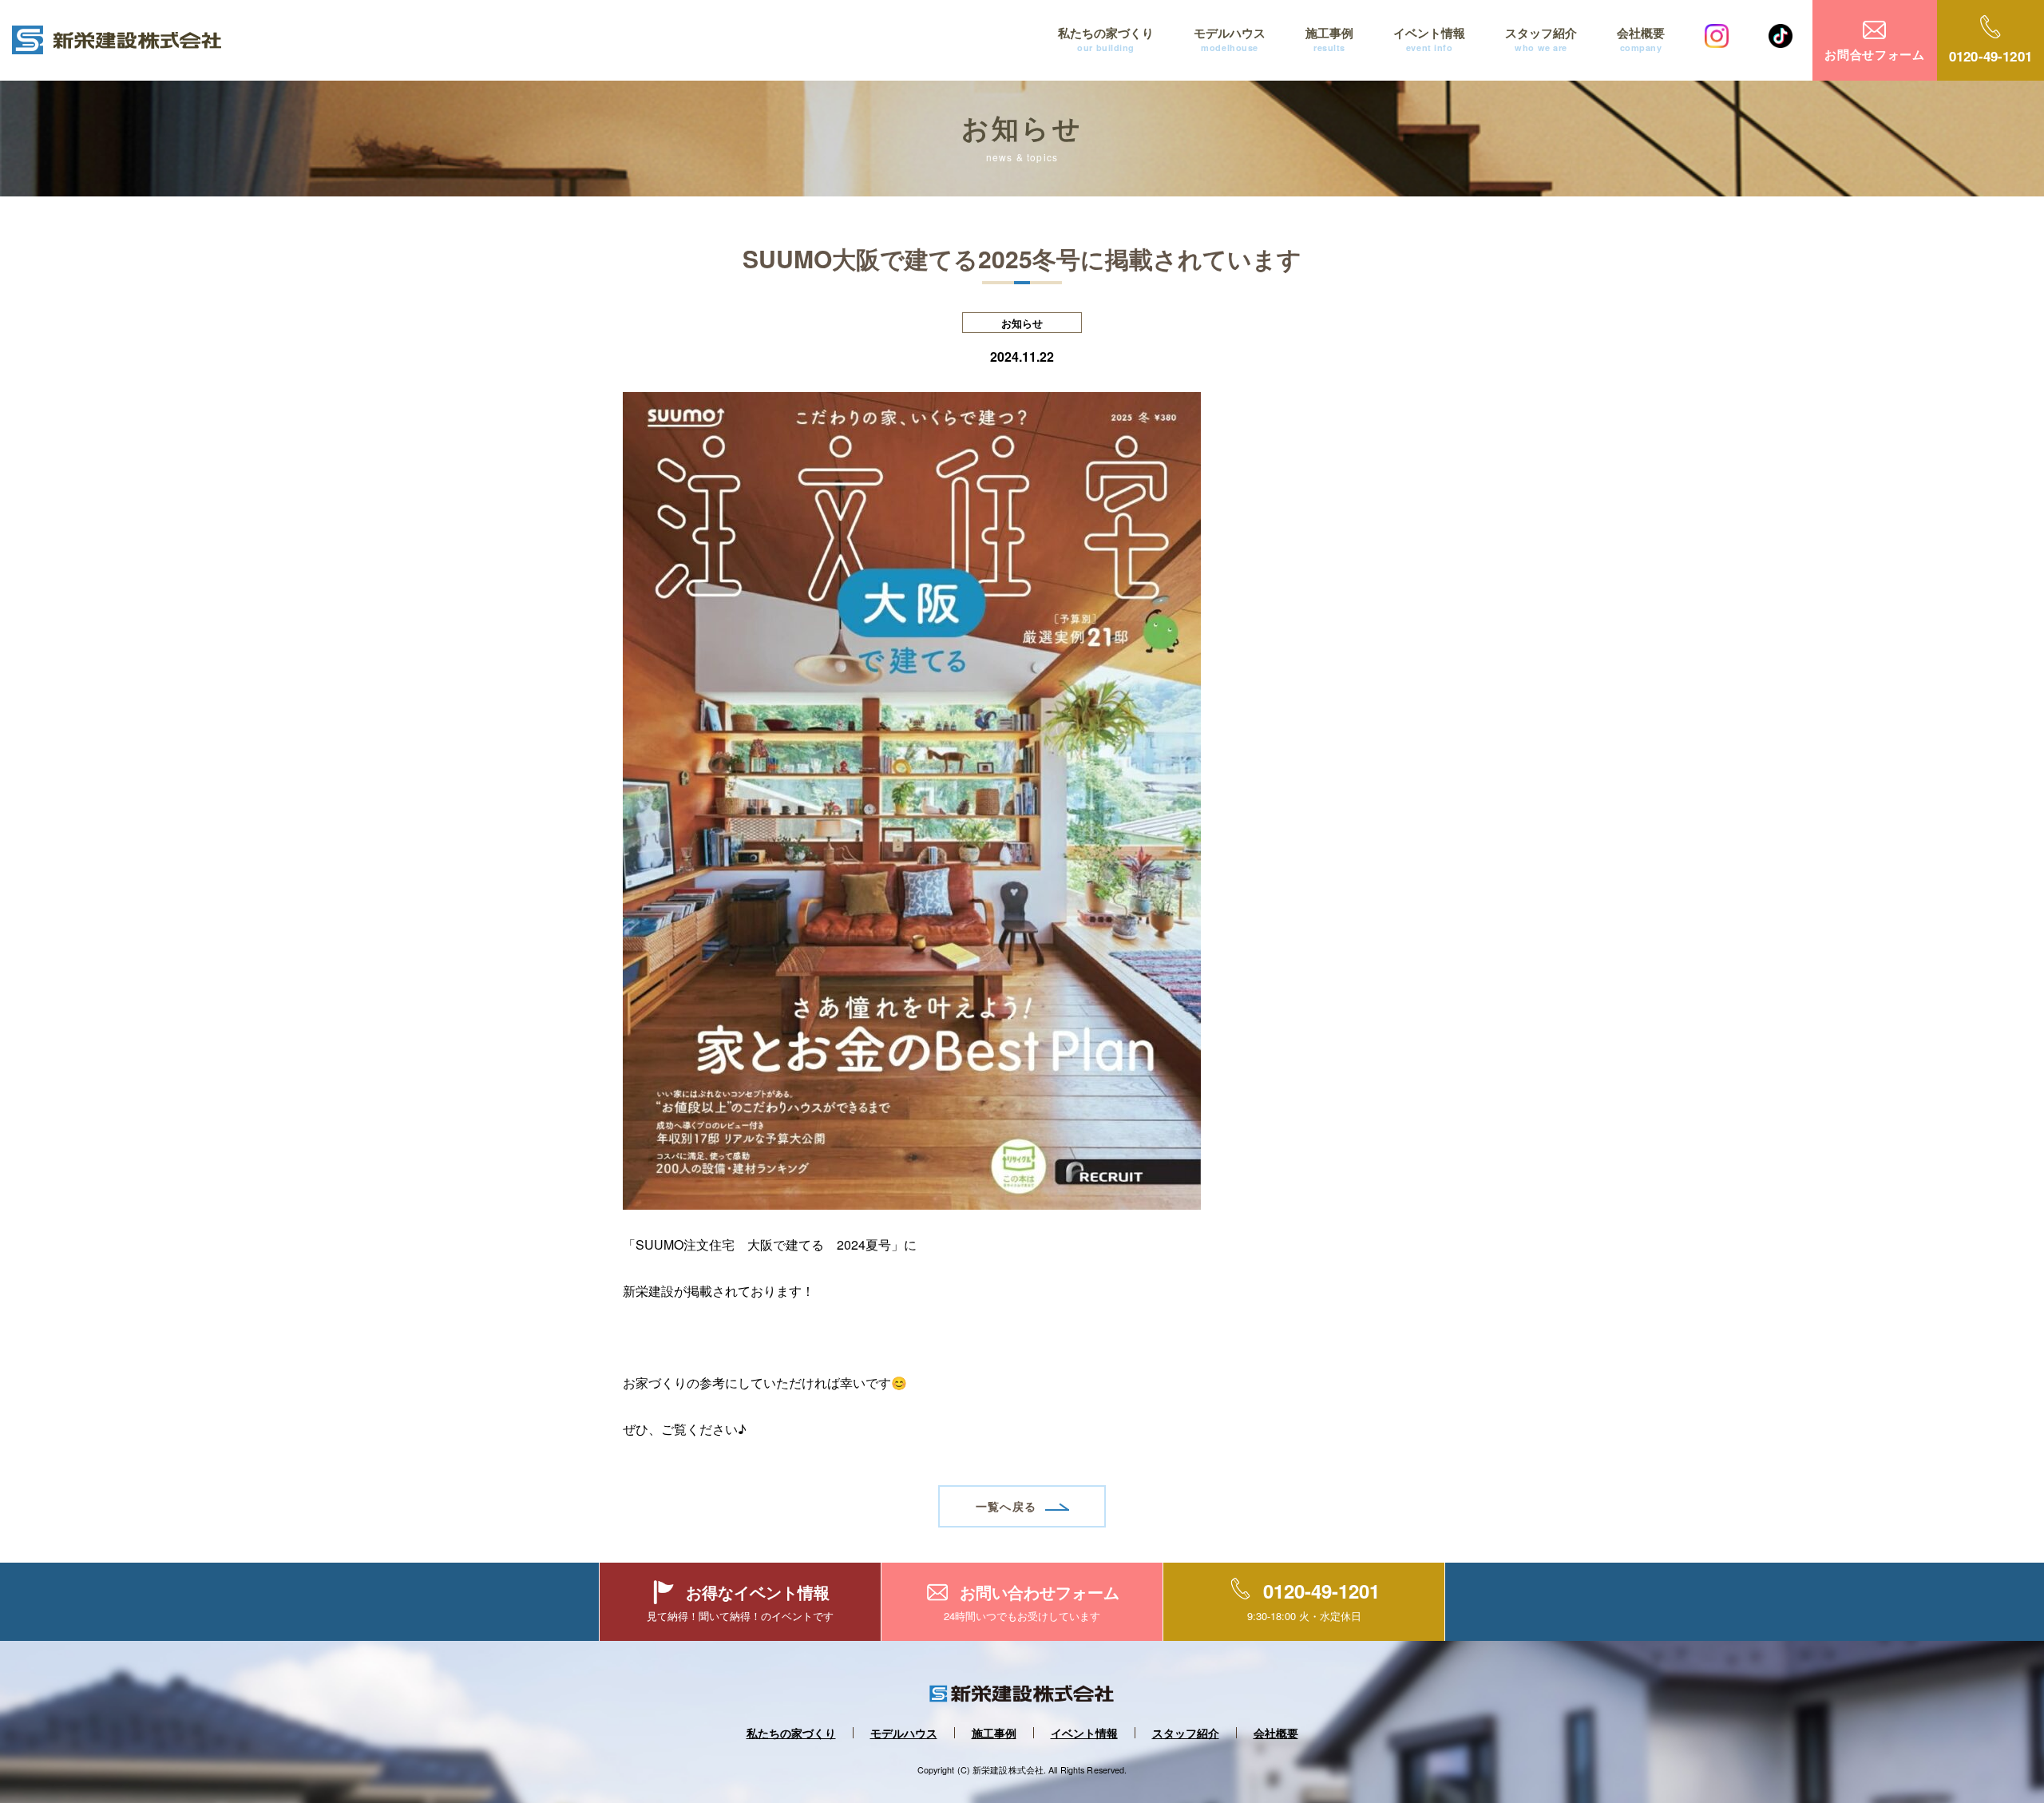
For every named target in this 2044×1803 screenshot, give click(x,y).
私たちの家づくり (1106, 39)
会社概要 (1641, 39)
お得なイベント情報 (758, 1592)
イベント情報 (1429, 39)
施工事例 (1329, 39)
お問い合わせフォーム (1040, 1592)
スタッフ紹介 (1541, 39)
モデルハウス (1230, 39)
